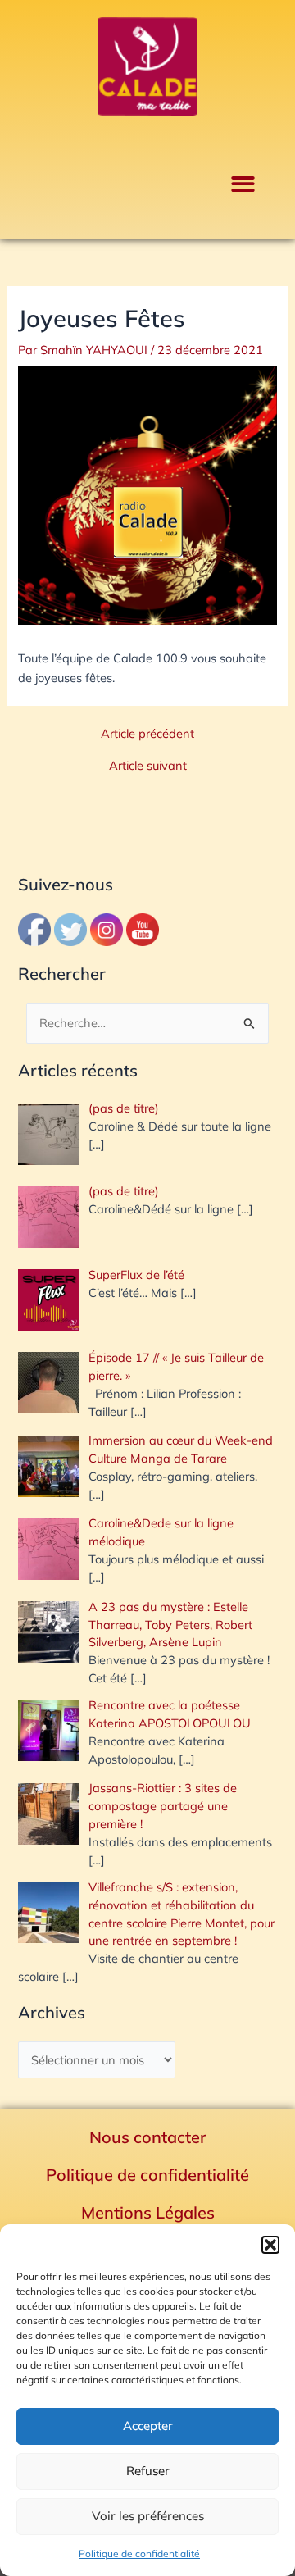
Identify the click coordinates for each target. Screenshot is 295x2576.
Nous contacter (148, 2137)
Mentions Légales (148, 2212)
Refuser (148, 2471)
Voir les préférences (148, 2516)
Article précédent (147, 734)
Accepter (148, 2426)
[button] (270, 2245)
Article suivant (148, 766)
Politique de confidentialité (139, 2553)
